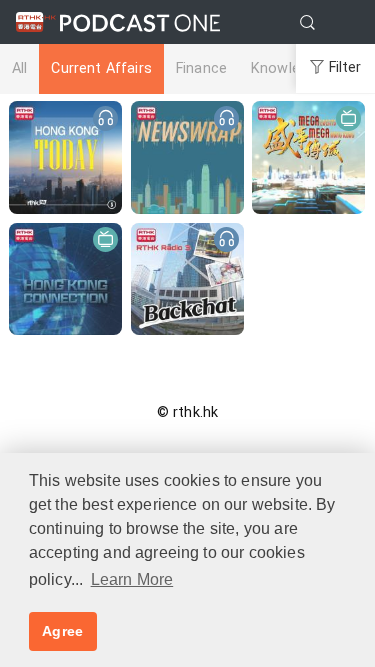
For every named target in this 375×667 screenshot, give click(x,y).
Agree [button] (62, 631)
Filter (345, 67)
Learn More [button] (132, 579)
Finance (201, 68)
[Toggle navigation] (344, 23)
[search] (307, 22)
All (19, 68)
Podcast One (140, 22)
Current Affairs (101, 68)
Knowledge (287, 68)
